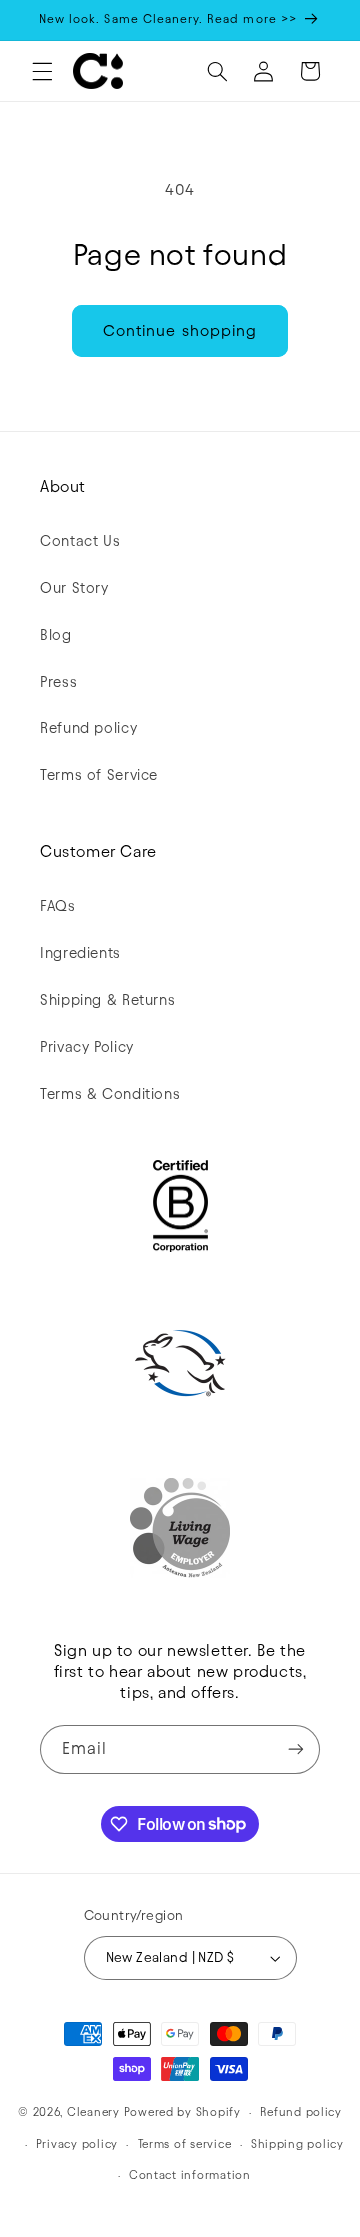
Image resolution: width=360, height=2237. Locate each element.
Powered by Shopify (182, 2112)
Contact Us (80, 541)
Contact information (190, 2175)
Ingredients (80, 953)
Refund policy (88, 728)
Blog (56, 635)
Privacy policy (77, 2144)
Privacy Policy (87, 1047)
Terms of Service (99, 775)
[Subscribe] (296, 1749)
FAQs (58, 906)
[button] (42, 71)
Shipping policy (297, 2144)
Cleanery (93, 2112)
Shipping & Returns (107, 1000)
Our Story (74, 588)
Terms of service (185, 2144)
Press (58, 682)
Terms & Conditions (110, 1094)
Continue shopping (180, 330)
